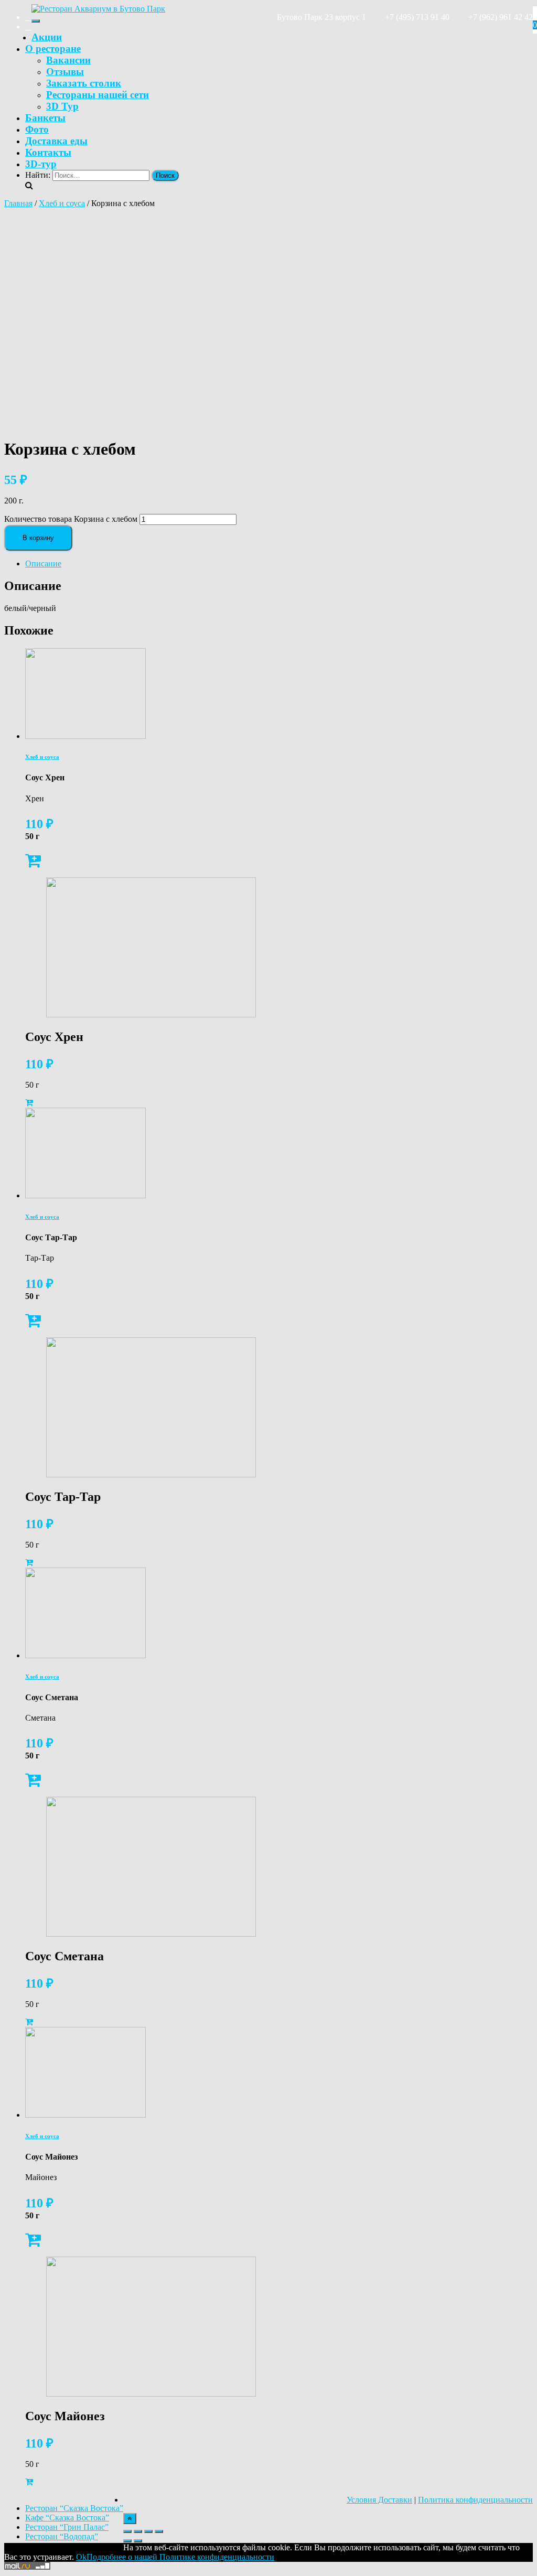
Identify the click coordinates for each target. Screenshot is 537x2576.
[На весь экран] (148, 2531)
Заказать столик (84, 83)
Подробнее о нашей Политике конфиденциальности (180, 2557)
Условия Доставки (379, 2500)
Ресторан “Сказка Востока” (74, 2508)
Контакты (48, 152)
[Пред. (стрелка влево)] (127, 2541)
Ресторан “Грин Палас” (67, 2527)
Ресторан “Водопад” (62, 2536)
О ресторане (53, 49)
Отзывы (65, 72)
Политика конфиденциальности (475, 2500)
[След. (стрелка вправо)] (138, 2541)
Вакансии (68, 60)
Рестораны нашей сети (98, 95)
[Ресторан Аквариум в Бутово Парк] (98, 9)
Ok (81, 2557)
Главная (18, 203)
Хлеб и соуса (62, 203)
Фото (37, 129)
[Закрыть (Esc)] (127, 2531)
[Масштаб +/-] (159, 2531)
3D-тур (41, 164)
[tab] (279, 564)
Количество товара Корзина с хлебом (71, 519)
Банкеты (45, 118)
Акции (47, 37)
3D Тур (62, 106)
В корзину (38, 538)
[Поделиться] (138, 2531)
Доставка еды (56, 141)
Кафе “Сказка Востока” (67, 2518)
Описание (43, 563)
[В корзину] (33, 863)
